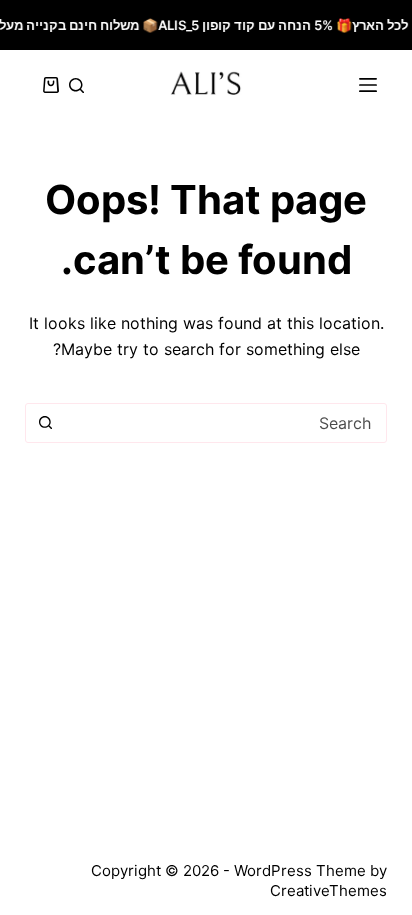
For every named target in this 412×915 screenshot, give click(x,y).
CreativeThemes (328, 890)
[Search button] (46, 423)
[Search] (76, 85)
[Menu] (368, 85)
